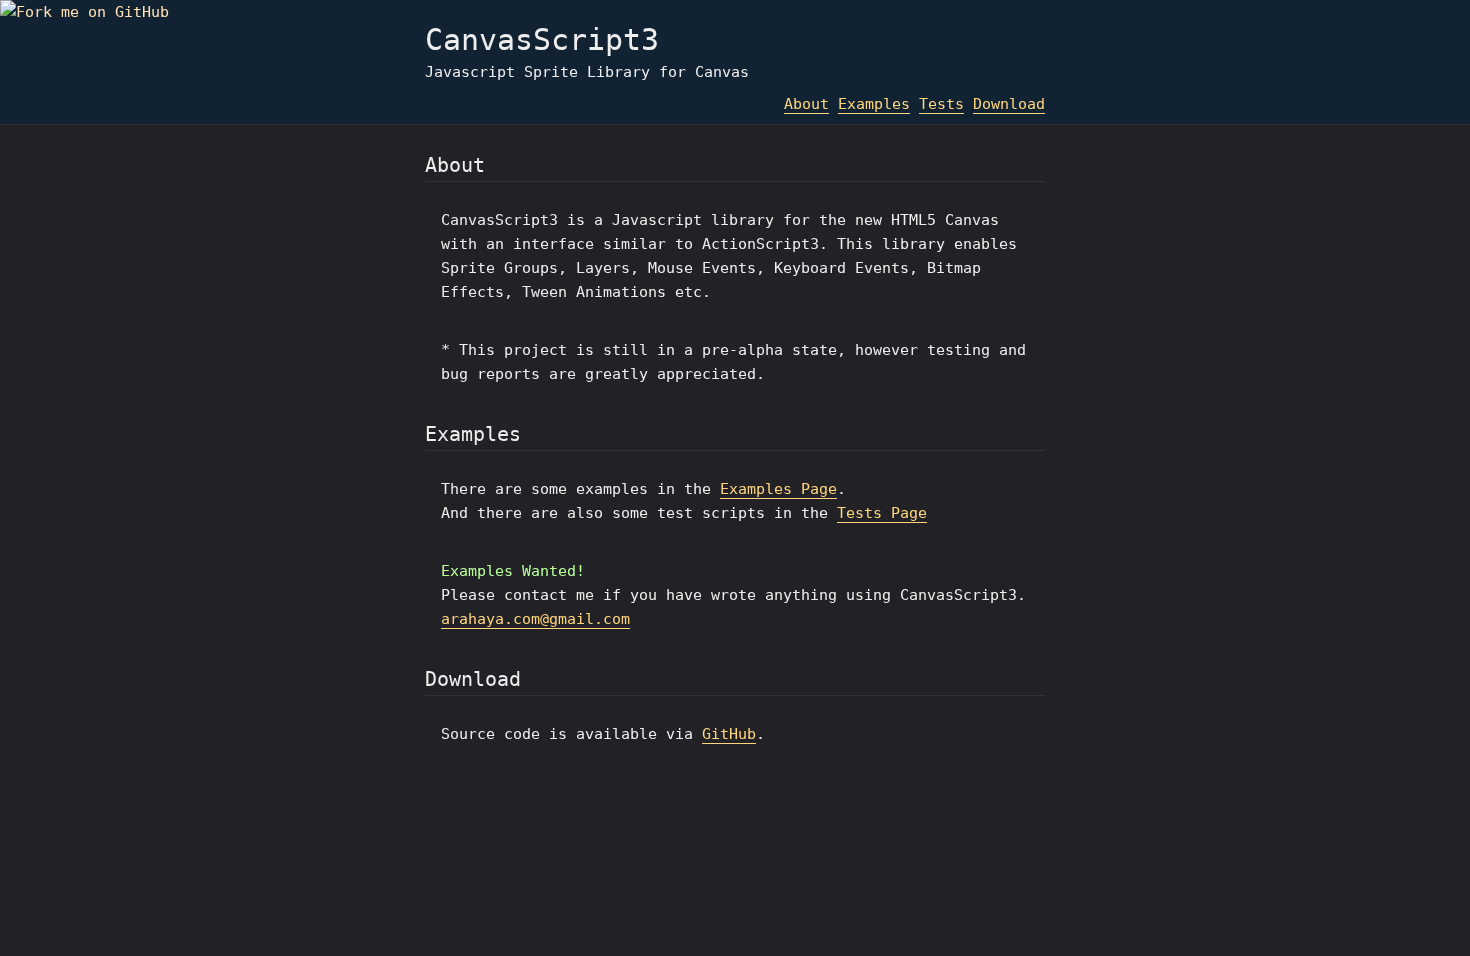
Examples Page (778, 489)
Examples (874, 104)
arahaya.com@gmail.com (535, 619)
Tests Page (882, 513)
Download (1009, 104)
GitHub (729, 734)
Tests (941, 104)
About (806, 104)
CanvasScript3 (542, 39)
